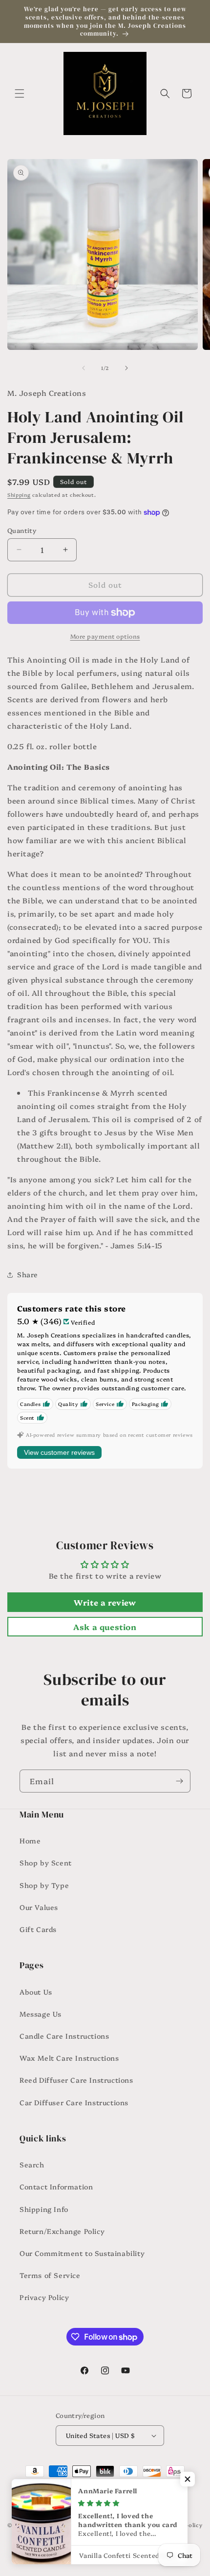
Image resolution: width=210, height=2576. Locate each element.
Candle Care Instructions (64, 2036)
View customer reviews (59, 1452)
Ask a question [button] (105, 1627)
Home (30, 1840)
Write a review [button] (105, 1602)
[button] (20, 93)
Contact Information (56, 2186)
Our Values (39, 1907)
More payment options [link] (105, 636)
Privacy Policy (44, 2297)
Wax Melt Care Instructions (69, 2058)
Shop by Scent (46, 1863)
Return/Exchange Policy (62, 2231)
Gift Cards (38, 1929)
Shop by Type (44, 1885)
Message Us (41, 2014)
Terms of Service (50, 2275)
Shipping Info (44, 2209)
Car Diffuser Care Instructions (74, 2102)
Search (32, 2164)
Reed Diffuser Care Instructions (76, 2080)
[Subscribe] (179, 1781)
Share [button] (28, 1274)
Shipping (19, 495)
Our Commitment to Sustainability (82, 2253)
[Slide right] (126, 368)
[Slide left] (84, 368)
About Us (36, 1992)
